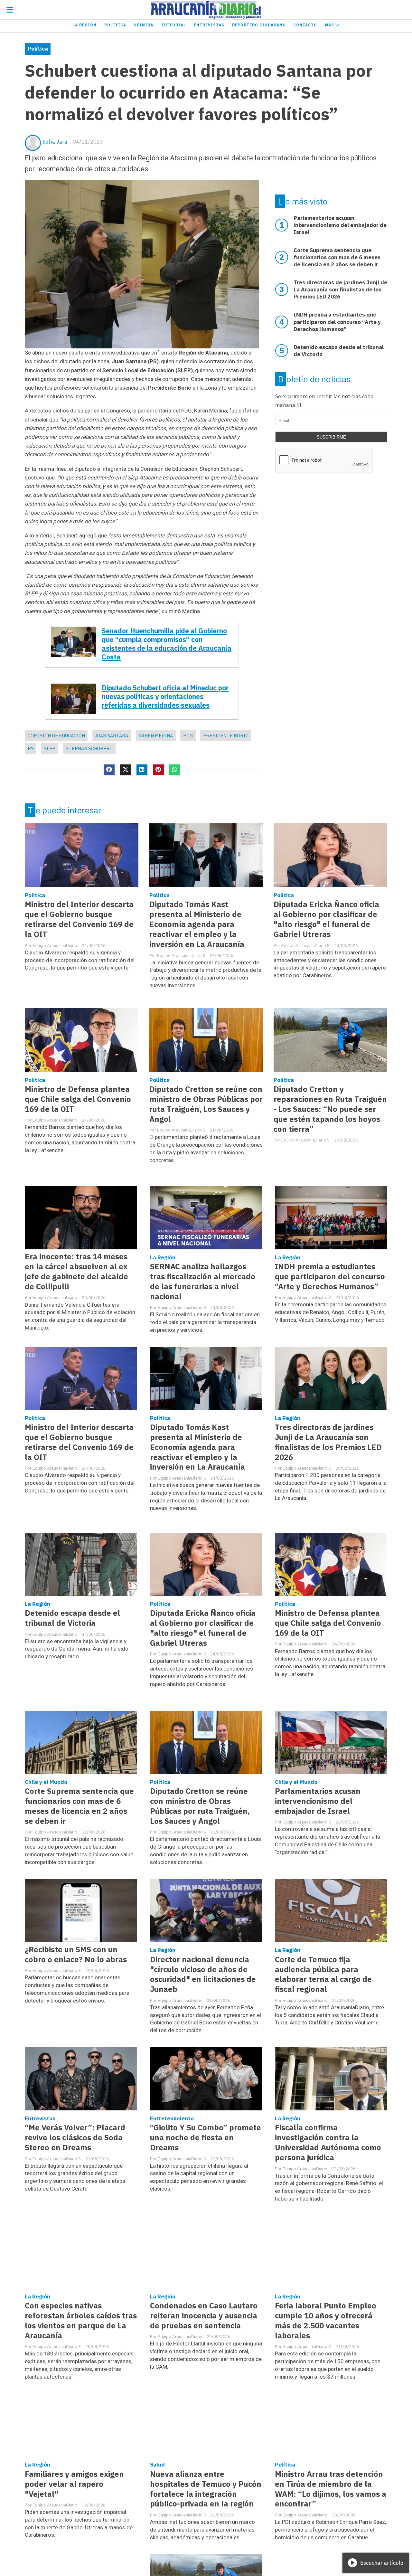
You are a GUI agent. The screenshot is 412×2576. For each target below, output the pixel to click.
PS (31, 748)
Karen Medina (156, 736)
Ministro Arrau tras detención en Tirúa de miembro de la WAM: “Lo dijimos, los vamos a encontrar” (331, 2489)
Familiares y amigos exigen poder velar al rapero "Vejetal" (74, 2484)
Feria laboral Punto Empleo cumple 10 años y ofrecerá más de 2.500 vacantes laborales (326, 2321)
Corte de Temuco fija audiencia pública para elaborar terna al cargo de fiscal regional (323, 1975)
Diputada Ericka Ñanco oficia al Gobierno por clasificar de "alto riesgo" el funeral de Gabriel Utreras (326, 919)
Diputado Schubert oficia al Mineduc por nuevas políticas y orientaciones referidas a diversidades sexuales (165, 697)
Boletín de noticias (314, 379)
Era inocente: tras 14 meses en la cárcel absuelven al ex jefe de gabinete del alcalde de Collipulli (76, 1272)
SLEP (50, 748)
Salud (157, 2465)
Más (330, 25)
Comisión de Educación (56, 736)
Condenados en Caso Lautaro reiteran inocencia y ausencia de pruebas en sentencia (204, 2316)
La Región (84, 25)
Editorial (174, 25)
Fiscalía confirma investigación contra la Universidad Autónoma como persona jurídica (328, 2143)
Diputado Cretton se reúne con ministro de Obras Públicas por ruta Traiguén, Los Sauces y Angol (206, 1104)
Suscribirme (331, 437)
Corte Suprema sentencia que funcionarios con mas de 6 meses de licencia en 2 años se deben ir (79, 1806)
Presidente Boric (226, 736)
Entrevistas (209, 25)
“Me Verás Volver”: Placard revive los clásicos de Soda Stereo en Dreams (75, 2138)
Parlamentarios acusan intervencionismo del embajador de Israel (318, 1801)
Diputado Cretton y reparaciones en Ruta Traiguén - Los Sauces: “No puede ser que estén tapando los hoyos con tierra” (330, 1109)
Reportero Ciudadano (259, 25)
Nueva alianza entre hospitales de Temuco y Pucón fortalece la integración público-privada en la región (206, 2489)
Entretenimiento (172, 2118)
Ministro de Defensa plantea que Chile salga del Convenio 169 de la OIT (78, 1099)
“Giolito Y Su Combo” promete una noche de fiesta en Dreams (206, 2138)
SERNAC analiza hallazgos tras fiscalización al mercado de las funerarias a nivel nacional (203, 1282)
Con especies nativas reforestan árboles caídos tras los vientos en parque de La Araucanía (81, 2321)
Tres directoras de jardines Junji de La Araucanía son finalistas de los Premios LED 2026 (328, 1442)
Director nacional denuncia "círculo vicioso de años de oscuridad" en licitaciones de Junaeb (203, 1975)
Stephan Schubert (89, 748)
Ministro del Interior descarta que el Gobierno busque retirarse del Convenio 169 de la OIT (79, 919)
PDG (188, 736)
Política (115, 25)
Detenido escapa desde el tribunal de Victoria (72, 1618)
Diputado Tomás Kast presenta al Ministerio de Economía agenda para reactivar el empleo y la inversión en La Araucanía (197, 924)
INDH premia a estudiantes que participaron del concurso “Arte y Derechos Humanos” (330, 1277)
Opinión (144, 25)
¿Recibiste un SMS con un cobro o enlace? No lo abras (76, 1955)
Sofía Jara (55, 142)
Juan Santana (112, 736)
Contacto (305, 25)
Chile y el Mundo (46, 1782)
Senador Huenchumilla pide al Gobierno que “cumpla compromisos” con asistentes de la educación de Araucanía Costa (167, 644)
